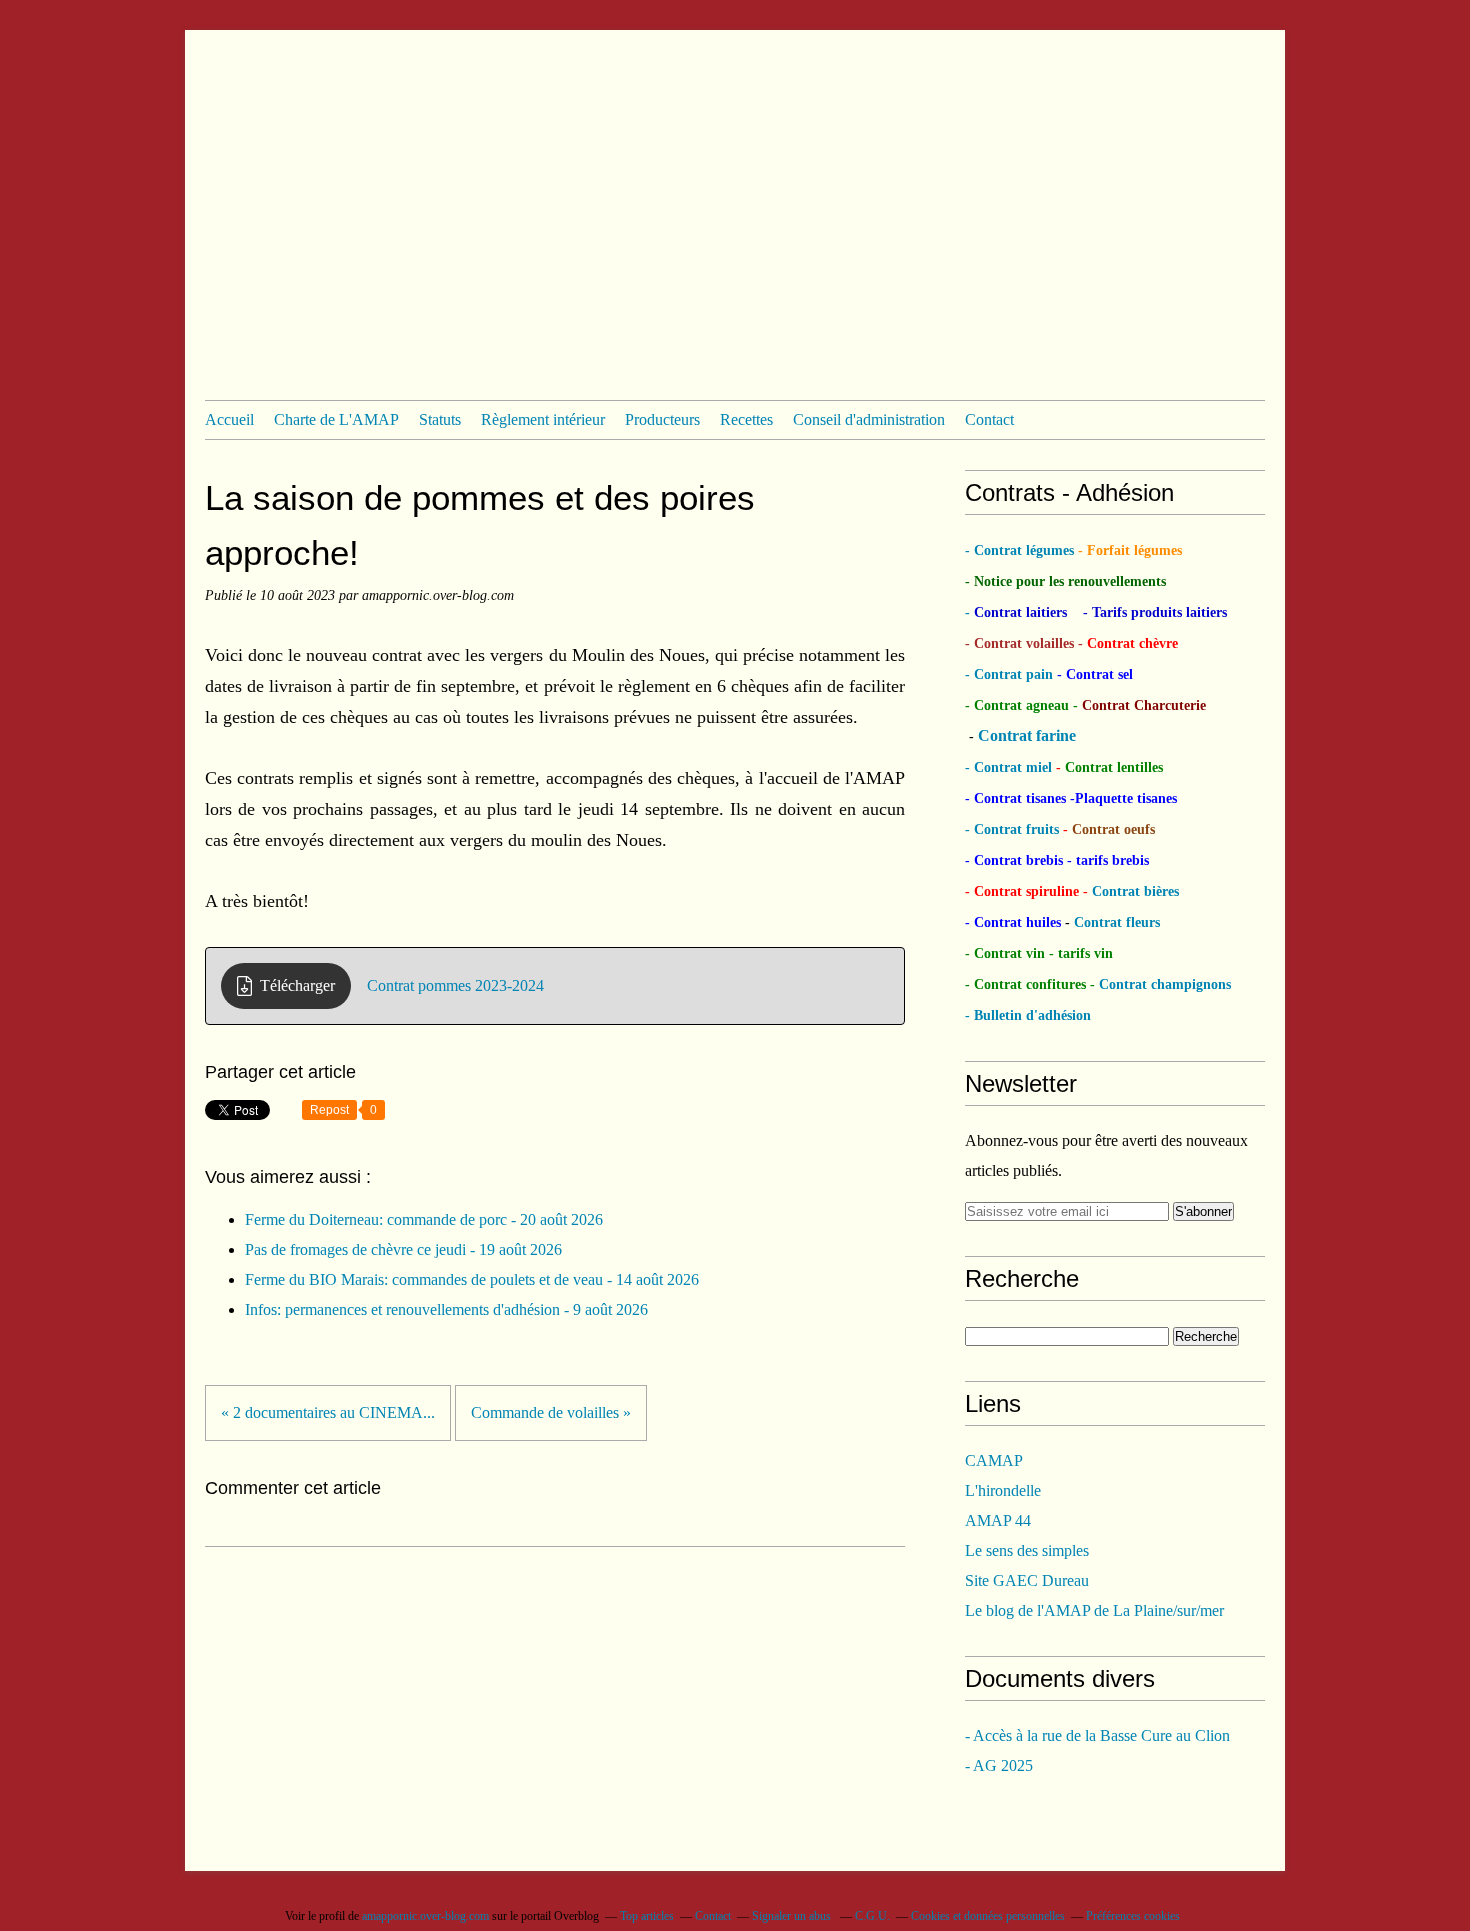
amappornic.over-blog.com (425, 1916)
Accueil (229, 419)
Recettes (746, 419)
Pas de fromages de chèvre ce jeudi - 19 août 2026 (403, 1249)
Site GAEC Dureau (1027, 1580)
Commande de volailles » (551, 1412)
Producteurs (662, 419)
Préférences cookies (1133, 1916)
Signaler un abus (793, 1916)
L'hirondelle (1003, 1490)
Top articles (647, 1916)
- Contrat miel (1010, 767)
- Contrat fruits (1012, 829)
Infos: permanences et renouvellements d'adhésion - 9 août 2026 (446, 1309)
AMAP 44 (998, 1520)
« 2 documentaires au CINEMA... (328, 1412)
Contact (989, 419)
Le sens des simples (1027, 1550)
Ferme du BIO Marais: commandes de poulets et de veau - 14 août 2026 (472, 1279)
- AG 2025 (999, 1765)
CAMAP (994, 1460)
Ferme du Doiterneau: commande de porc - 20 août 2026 (424, 1219)
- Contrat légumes (1021, 550)
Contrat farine (1027, 735)
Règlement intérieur (543, 419)
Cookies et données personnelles (988, 1916)
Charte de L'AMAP (336, 419)
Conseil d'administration (869, 419)
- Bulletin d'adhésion (1028, 1015)
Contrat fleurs (1115, 922)
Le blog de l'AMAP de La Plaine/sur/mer (1094, 1610)
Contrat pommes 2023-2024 (455, 985)
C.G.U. (872, 1916)
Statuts (440, 419)
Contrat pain (1013, 674)
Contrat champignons (1165, 984)
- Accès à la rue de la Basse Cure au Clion (1097, 1735)
